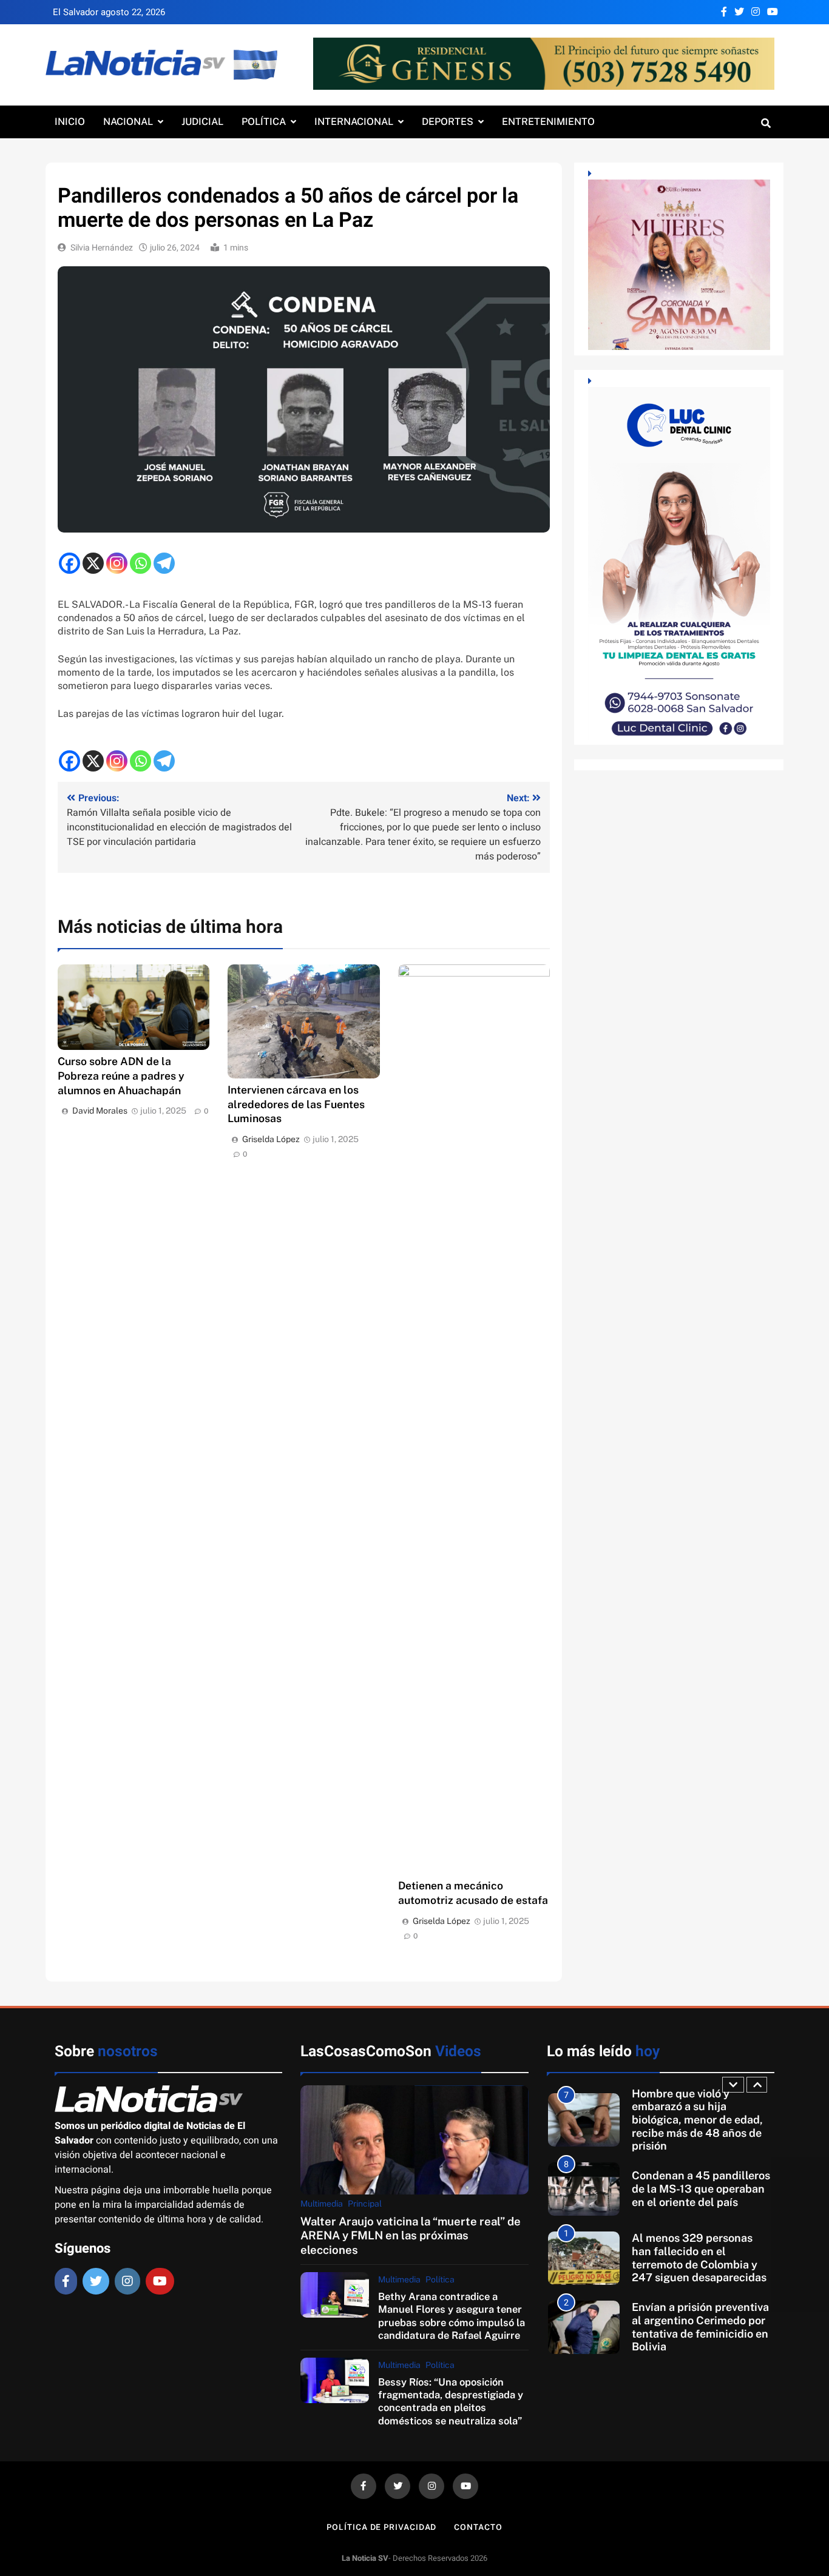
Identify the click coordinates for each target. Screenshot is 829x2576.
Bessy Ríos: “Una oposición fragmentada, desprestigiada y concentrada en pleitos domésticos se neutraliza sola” (451, 2401)
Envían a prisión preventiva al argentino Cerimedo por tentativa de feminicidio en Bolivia (700, 2264)
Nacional (128, 122)
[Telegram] (164, 563)
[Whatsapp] (140, 563)
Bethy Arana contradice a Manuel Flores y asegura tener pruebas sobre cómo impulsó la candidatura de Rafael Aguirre (452, 2316)
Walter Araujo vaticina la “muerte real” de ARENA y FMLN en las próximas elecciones (411, 2235)
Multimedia (322, 2204)
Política (264, 122)
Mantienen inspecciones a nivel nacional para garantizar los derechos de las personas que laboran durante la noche (699, 2333)
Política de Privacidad (381, 2527)
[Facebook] (69, 563)
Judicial (202, 122)
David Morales (100, 1111)
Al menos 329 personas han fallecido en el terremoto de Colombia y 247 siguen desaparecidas (699, 2195)
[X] (93, 563)
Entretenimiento (548, 122)
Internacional (354, 122)
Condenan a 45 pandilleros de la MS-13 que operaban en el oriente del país (701, 2126)
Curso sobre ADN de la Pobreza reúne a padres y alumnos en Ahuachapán (121, 1076)
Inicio (70, 122)
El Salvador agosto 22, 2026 (109, 12)
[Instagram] (117, 563)
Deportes (448, 122)
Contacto (478, 2527)
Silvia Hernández (102, 248)
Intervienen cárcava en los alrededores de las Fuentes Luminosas (296, 1104)
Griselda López (271, 1139)
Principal (365, 2204)
